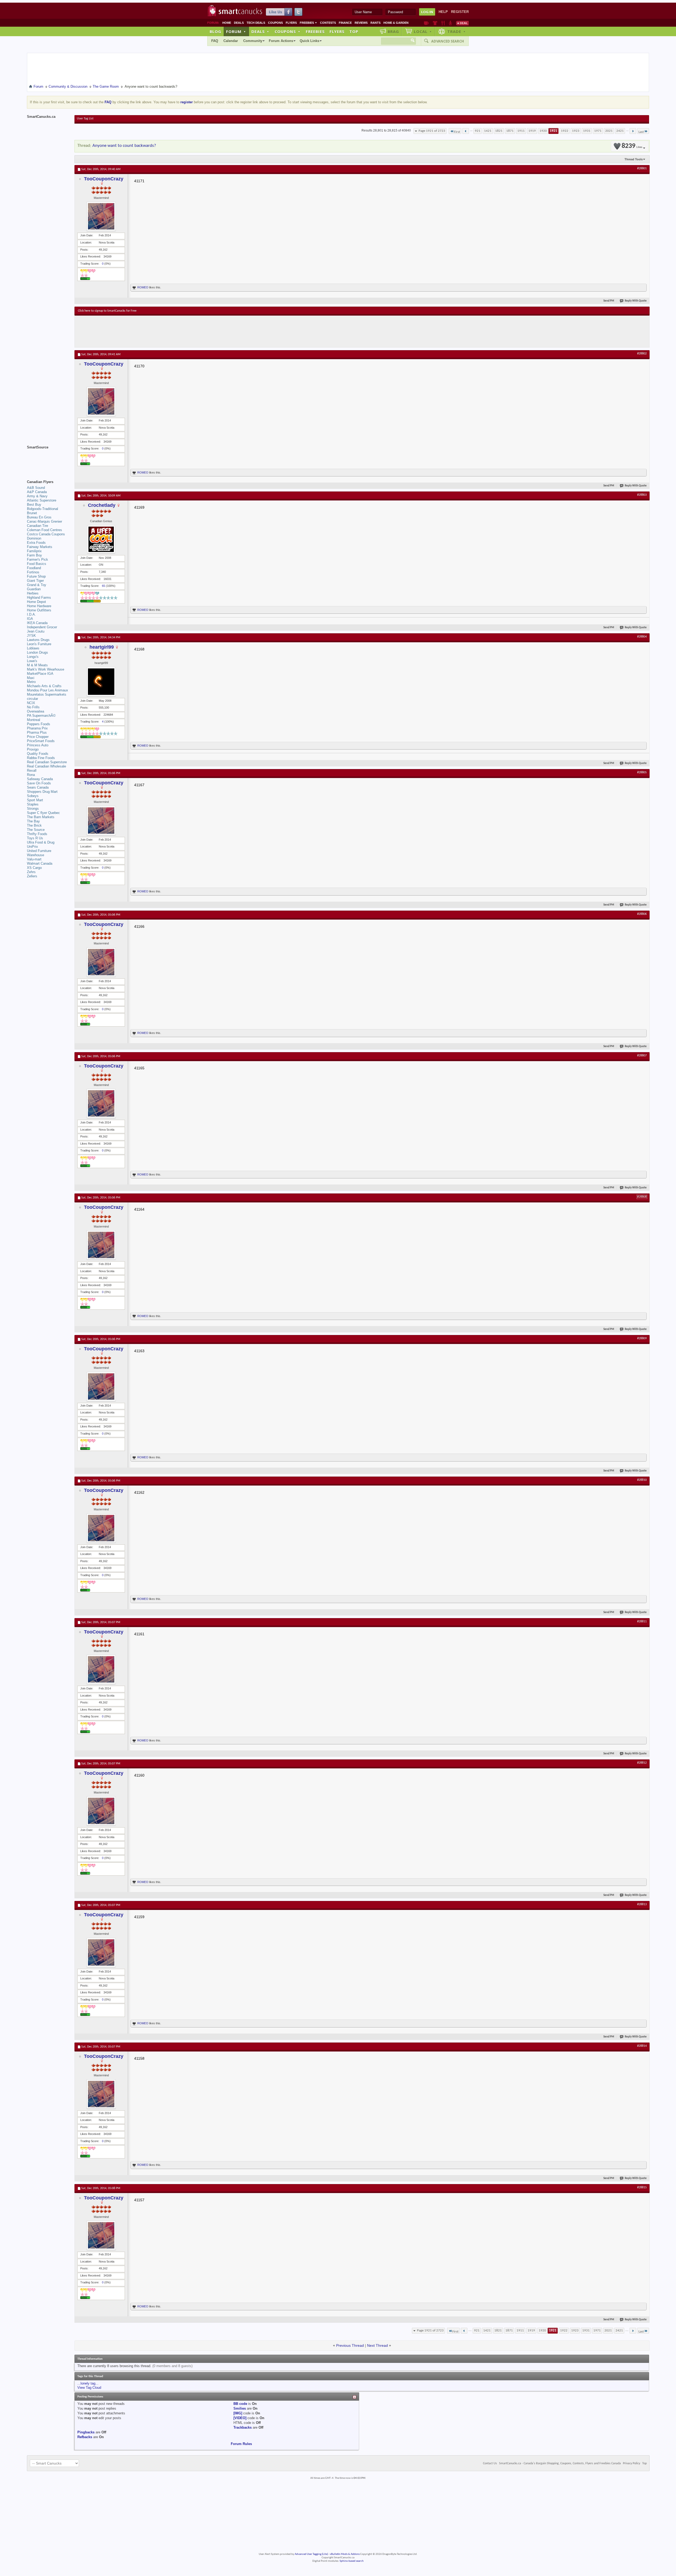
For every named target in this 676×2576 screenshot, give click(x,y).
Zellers (32, 876)
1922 (565, 131)
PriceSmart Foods (41, 741)
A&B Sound (36, 488)
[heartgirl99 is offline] (101, 682)
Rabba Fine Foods (41, 758)
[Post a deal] (462, 23)
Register (460, 12)
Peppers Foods (39, 724)
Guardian (34, 589)
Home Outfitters (39, 610)
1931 (587, 131)
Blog (215, 31)
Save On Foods (39, 783)
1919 (532, 131)
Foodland (34, 568)
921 (478, 131)
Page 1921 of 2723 (432, 131)
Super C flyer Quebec (43, 813)
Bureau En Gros (39, 517)
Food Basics (37, 564)
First (457, 132)
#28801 (642, 168)
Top (354, 31)
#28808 (642, 1197)
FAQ (215, 41)
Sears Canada (38, 787)
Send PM (609, 301)
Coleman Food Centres (44, 530)
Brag (393, 31)
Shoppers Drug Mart (42, 792)
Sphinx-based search (352, 2561)
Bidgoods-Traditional (43, 509)
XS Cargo (34, 868)
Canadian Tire (37, 526)
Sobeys (33, 796)
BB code (240, 2404)
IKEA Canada (37, 623)
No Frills (33, 707)
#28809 (642, 1338)
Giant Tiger (35, 581)
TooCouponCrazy (104, 179)
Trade (457, 31)
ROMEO (143, 287)
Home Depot (36, 602)
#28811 (642, 1622)
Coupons (275, 23)
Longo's (33, 657)
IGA (30, 619)
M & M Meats (37, 665)
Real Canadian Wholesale (46, 766)
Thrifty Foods (37, 834)
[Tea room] (426, 23)
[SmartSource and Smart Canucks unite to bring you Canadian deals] (48, 459)
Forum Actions (281, 41)
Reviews (361, 23)
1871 (510, 131)
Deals (239, 23)
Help (443, 12)
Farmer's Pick (37, 559)
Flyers (291, 23)
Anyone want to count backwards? (124, 146)
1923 (576, 131)
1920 (543, 131)
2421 (620, 131)
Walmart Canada (40, 863)
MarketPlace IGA (40, 674)
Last (641, 132)
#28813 (642, 1904)
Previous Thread (350, 2345)
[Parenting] (450, 23)
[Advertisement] (175, 331)
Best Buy (34, 505)
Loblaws (33, 648)
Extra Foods (36, 543)
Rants (375, 23)
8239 (632, 146)
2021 (609, 131)
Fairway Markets (40, 547)
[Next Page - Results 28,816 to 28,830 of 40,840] (633, 131)
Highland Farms (39, 598)
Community (253, 41)
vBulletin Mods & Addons (345, 2554)
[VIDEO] (240, 2418)
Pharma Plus (37, 732)
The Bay (33, 821)
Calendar (231, 41)
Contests (328, 23)
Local (423, 31)
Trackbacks (243, 2427)
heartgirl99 (102, 647)
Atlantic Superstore (42, 500)
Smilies (240, 2408)
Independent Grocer (42, 627)
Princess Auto (38, 745)
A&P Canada (37, 492)
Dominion (34, 538)
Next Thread (377, 2345)
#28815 (642, 2188)
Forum (236, 31)
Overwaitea (36, 711)
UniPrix (32, 847)
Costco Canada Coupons (46, 534)
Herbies (33, 593)
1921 (553, 131)
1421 (488, 131)
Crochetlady (102, 505)
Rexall (32, 771)
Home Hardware (39, 606)
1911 (521, 131)
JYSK (31, 636)
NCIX (31, 703)
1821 (499, 131)
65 (104, 586)
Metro (31, 682)
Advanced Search (448, 41)
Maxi (31, 678)
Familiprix (34, 551)
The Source (36, 830)
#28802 (642, 354)
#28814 (642, 2046)
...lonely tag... (88, 2383)
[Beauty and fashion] (435, 23)
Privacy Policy (632, 2463)
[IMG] (238, 2413)
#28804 (642, 637)
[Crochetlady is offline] (101, 539)
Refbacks (85, 2437)
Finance (345, 23)
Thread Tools (634, 159)
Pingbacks (86, 2432)
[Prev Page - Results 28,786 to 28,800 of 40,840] (466, 131)
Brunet (32, 513)
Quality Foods (38, 754)
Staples (33, 804)
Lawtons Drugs (38, 640)
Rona (31, 775)
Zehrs (31, 872)
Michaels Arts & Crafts (44, 686)
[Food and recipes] (443, 23)
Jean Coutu (36, 631)
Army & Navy (37, 496)
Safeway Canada (40, 779)
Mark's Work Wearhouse (46, 669)
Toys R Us (35, 838)
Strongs (33, 809)
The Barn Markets (41, 817)
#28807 (642, 1056)
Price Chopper (38, 737)
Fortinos (33, 572)
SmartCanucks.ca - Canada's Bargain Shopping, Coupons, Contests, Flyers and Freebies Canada (560, 2463)
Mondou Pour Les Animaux (48, 690)
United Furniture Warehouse (39, 853)
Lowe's (32, 661)
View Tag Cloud (89, 2388)
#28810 (642, 1480)
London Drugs (37, 652)
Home (227, 23)
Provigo (33, 749)
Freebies (308, 23)
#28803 (642, 495)
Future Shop (36, 576)
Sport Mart (35, 800)
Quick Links (309, 41)
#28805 (642, 772)
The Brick (34, 825)
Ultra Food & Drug (41, 842)
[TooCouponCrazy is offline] (101, 216)
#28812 (642, 1763)
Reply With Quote (636, 301)
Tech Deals (256, 23)
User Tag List (85, 119)
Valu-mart (34, 859)
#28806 (642, 914)
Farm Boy (34, 555)
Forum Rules (241, 2444)
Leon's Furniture (39, 644)
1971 (598, 131)
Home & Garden (396, 23)
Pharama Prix (37, 728)
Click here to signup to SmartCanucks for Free (107, 311)
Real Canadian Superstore (47, 762)
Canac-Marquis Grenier (44, 521)
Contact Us (490, 2463)
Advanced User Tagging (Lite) (311, 2554)
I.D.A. (31, 614)
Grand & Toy (37, 585)
